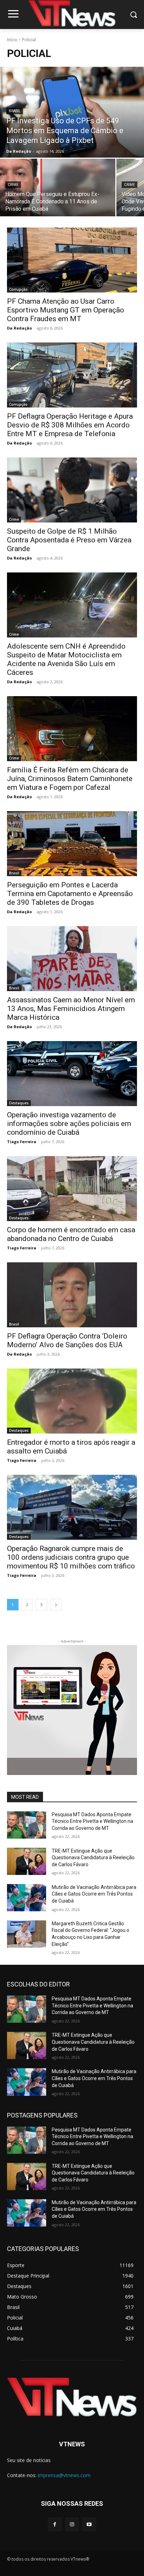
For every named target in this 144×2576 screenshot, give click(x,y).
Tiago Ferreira (22, 1142)
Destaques (19, 1103)
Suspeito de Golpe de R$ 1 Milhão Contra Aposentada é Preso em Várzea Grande (69, 540)
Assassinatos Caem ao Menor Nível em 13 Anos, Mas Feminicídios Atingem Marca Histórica (71, 1009)
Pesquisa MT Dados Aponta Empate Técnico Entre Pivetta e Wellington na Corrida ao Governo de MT (92, 1821)
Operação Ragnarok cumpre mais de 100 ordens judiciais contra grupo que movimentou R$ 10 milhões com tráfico (71, 1557)
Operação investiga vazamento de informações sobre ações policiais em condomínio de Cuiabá (69, 1124)
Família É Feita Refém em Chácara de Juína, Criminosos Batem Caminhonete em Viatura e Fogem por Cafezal (70, 779)
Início (12, 40)
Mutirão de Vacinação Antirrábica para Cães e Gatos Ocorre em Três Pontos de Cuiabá (94, 1894)
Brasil (15, 111)
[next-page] (56, 1605)
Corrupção (18, 289)
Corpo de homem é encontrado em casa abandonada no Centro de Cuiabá (71, 1234)
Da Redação (19, 328)
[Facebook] (55, 2524)
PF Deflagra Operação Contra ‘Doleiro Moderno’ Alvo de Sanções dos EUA (67, 1340)
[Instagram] (72, 2524)
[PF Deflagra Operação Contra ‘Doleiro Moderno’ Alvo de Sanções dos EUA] (72, 1295)
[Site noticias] (72, 15)
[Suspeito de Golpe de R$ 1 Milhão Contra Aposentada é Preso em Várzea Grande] (72, 490)
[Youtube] (89, 2524)
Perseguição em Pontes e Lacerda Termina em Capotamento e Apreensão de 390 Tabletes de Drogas (70, 894)
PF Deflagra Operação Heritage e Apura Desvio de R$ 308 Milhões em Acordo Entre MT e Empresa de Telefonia (70, 425)
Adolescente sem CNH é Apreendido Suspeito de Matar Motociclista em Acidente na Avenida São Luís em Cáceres (66, 659)
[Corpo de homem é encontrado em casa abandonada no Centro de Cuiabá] (72, 1189)
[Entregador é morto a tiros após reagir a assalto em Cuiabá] (72, 1401)
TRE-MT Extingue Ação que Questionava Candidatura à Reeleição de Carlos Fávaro (93, 1858)
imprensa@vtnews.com (64, 2475)
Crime (13, 185)
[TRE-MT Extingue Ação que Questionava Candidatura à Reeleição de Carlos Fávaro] (27, 1861)
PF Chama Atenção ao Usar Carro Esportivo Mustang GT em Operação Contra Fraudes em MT (66, 310)
